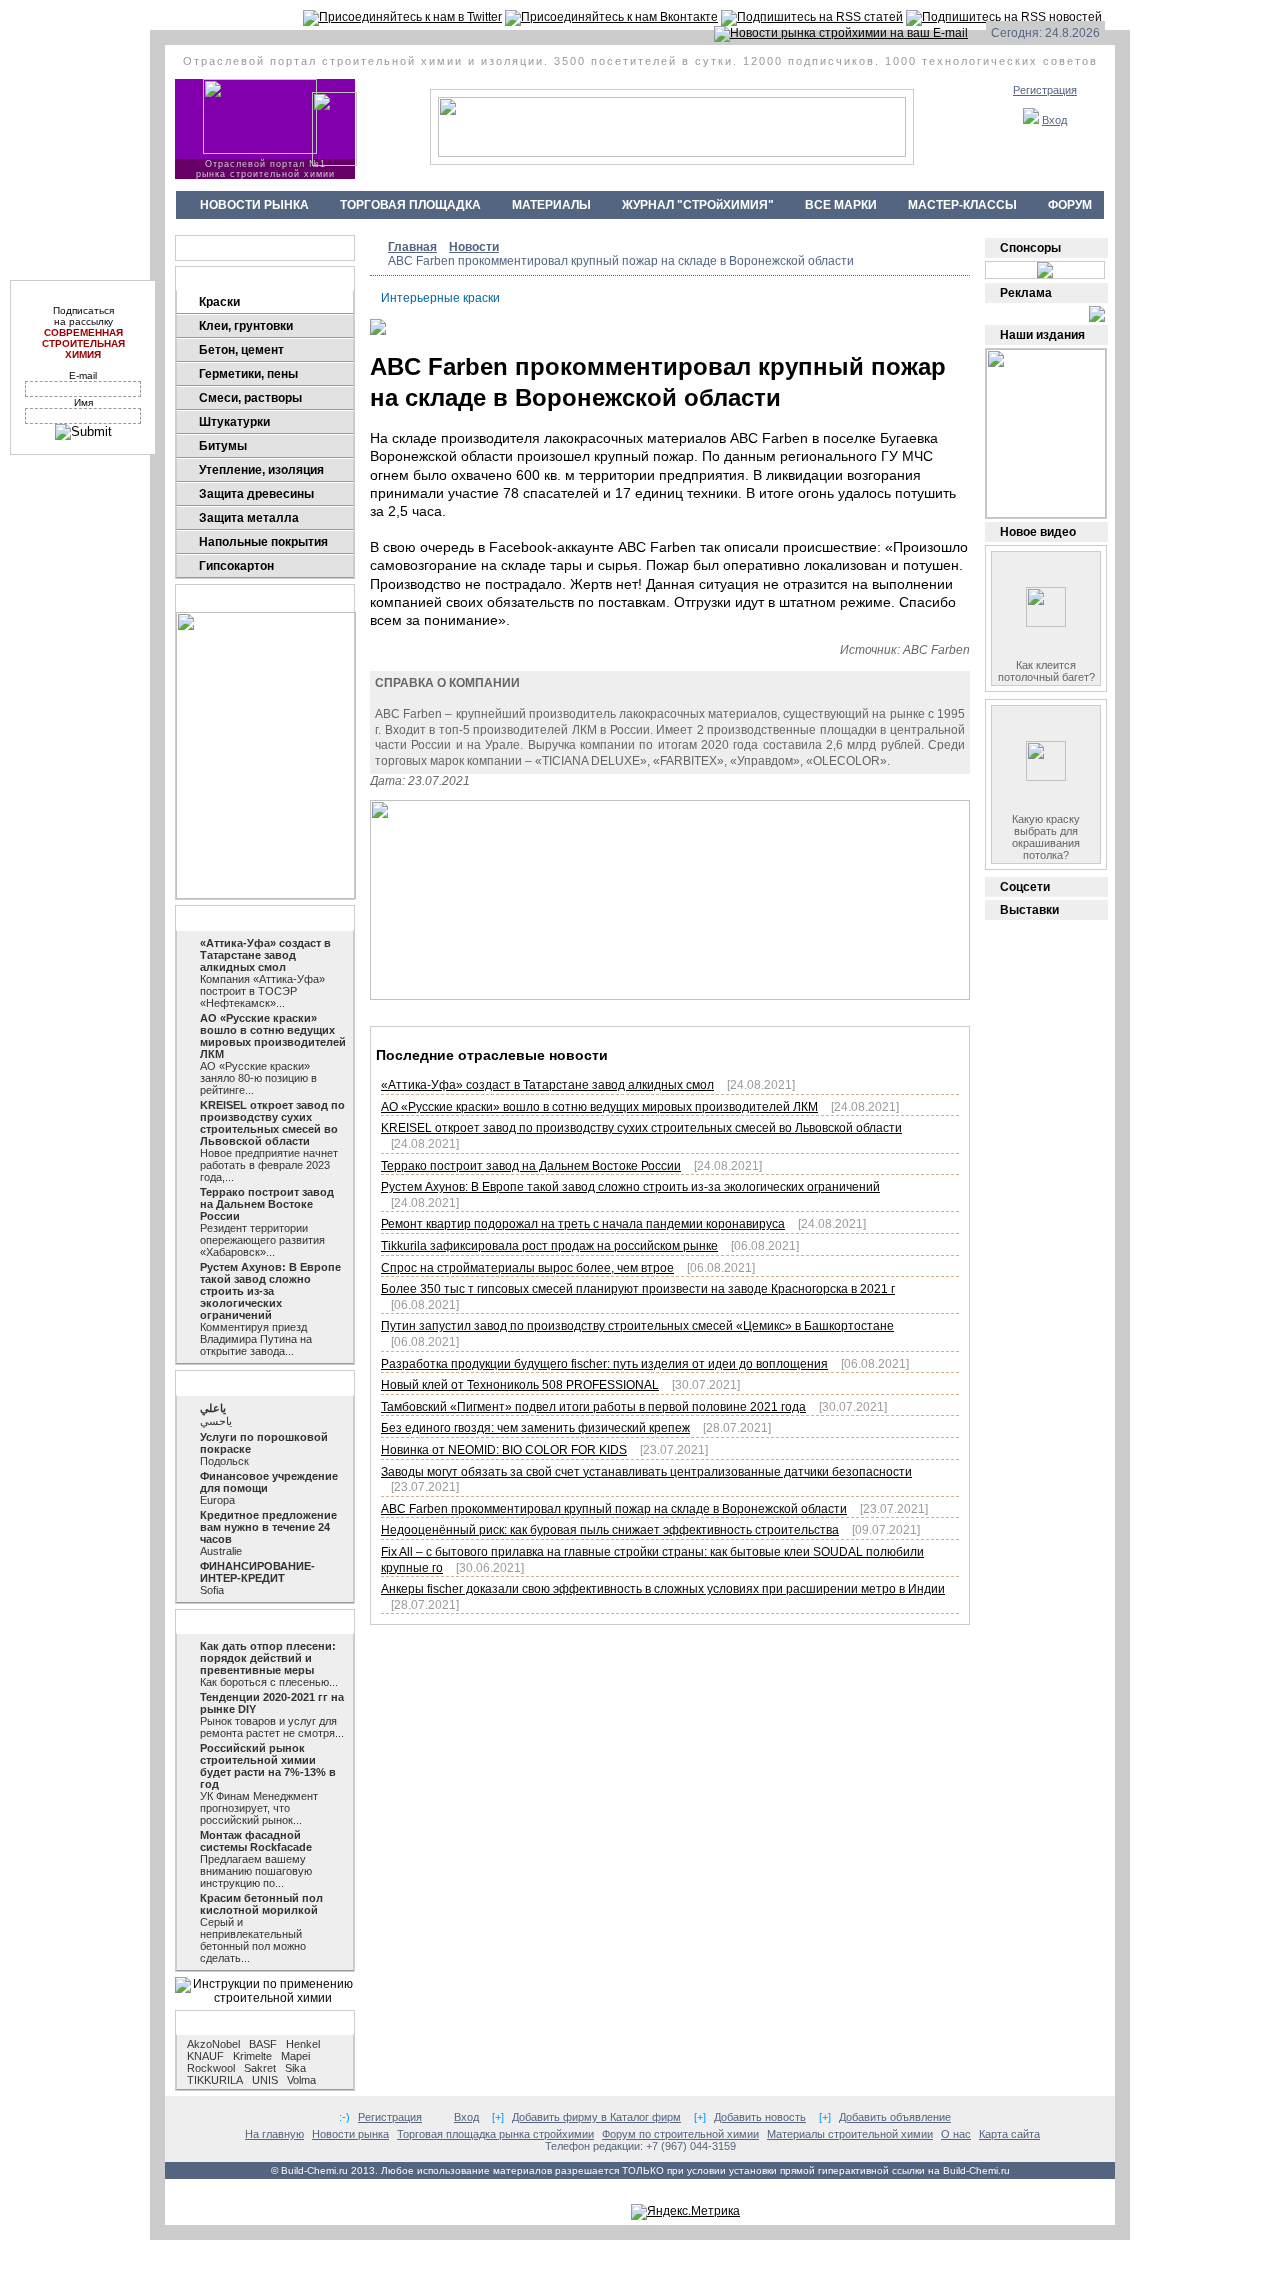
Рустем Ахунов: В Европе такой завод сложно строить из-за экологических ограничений (630, 1187)
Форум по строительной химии (680, 2134)
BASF (263, 2044)
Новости (474, 247)
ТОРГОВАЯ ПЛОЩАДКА (410, 205)
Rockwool (211, 2068)
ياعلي (213, 1408)
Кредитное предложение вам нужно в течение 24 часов (268, 1527)
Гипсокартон (236, 566)
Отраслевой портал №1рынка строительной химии (265, 169)
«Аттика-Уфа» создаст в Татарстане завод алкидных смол (547, 1085)
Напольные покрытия (263, 542)
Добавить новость (760, 2117)
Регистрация (1045, 90)
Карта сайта (1009, 2134)
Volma (301, 2080)
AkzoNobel (213, 2044)
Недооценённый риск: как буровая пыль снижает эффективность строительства (610, 1530)
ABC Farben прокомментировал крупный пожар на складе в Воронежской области (614, 1509)
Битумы (223, 446)
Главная (412, 247)
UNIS (265, 2080)
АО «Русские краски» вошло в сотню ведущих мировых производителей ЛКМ (599, 1107)
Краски (219, 302)
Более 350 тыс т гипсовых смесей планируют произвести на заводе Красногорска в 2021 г (638, 1289)
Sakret (260, 2068)
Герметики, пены (248, 374)
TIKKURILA (215, 2080)
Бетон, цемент (241, 350)
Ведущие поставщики (255, 247)
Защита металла (249, 518)
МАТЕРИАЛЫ (551, 205)
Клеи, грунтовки (246, 326)
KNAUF (205, 2056)
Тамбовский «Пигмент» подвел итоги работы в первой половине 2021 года (593, 1407)
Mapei (295, 2056)
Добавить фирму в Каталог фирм (596, 2117)
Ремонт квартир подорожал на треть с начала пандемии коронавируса (583, 1224)
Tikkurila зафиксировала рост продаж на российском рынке (549, 1246)
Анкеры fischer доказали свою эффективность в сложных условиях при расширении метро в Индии (663, 1589)
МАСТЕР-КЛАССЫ (962, 205)
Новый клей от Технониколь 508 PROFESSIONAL (520, 1385)
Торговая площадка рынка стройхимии (495, 2134)
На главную (274, 2134)
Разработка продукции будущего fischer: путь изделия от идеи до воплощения (604, 1364)
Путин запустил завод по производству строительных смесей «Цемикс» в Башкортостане (637, 1326)
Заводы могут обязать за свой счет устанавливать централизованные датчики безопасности (646, 1472)
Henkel (303, 2044)
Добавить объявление (895, 2117)
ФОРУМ (1070, 205)
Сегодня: (1016, 33)
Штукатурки (234, 422)
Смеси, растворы (250, 398)
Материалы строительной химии (850, 2134)
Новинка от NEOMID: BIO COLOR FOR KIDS (504, 1450)
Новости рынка (235, 917)
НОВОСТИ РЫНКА (254, 205)
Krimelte (252, 2056)
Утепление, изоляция (261, 470)
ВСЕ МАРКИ (841, 205)
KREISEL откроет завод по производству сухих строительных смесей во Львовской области (641, 1128)
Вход (1054, 120)
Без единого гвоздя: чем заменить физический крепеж (535, 1428)
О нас (956, 2134)
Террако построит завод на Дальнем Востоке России (531, 1166)
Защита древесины (256, 494)
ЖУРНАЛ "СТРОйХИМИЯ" (698, 205)
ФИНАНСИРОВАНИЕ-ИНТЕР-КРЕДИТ (257, 1572)
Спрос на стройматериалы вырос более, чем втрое (527, 1268)
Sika (295, 2068)
